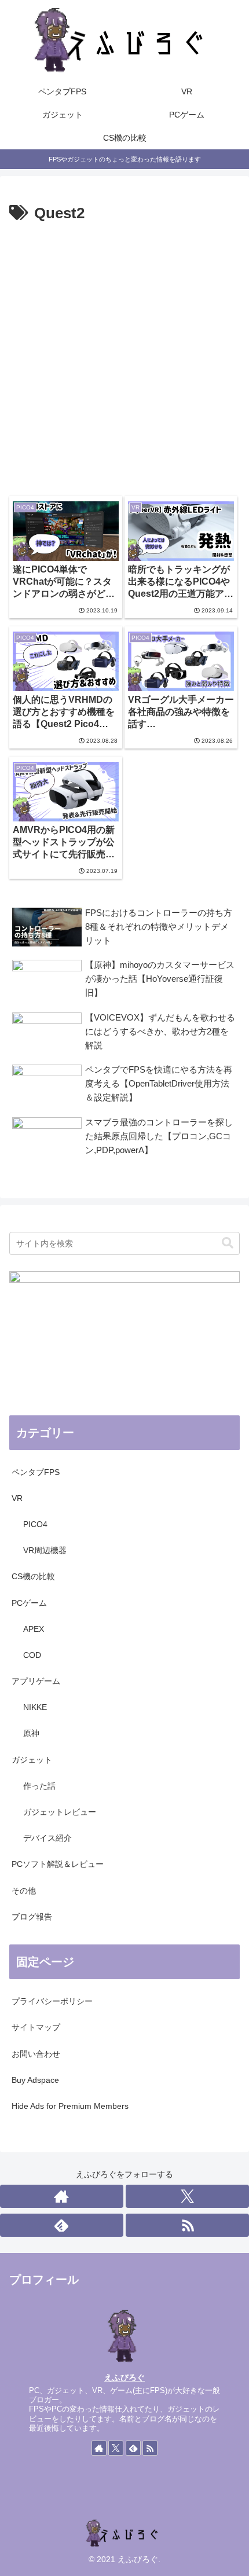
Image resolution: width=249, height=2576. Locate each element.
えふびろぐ (124, 2377)
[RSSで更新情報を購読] (187, 2225)
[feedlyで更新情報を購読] (62, 2225)
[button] (228, 1243)
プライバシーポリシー (52, 2001)
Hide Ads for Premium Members (70, 2106)
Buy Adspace (35, 2080)
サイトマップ (36, 2027)
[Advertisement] (124, 357)
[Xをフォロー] (187, 2196)
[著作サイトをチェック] (62, 2196)
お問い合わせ (36, 2054)
